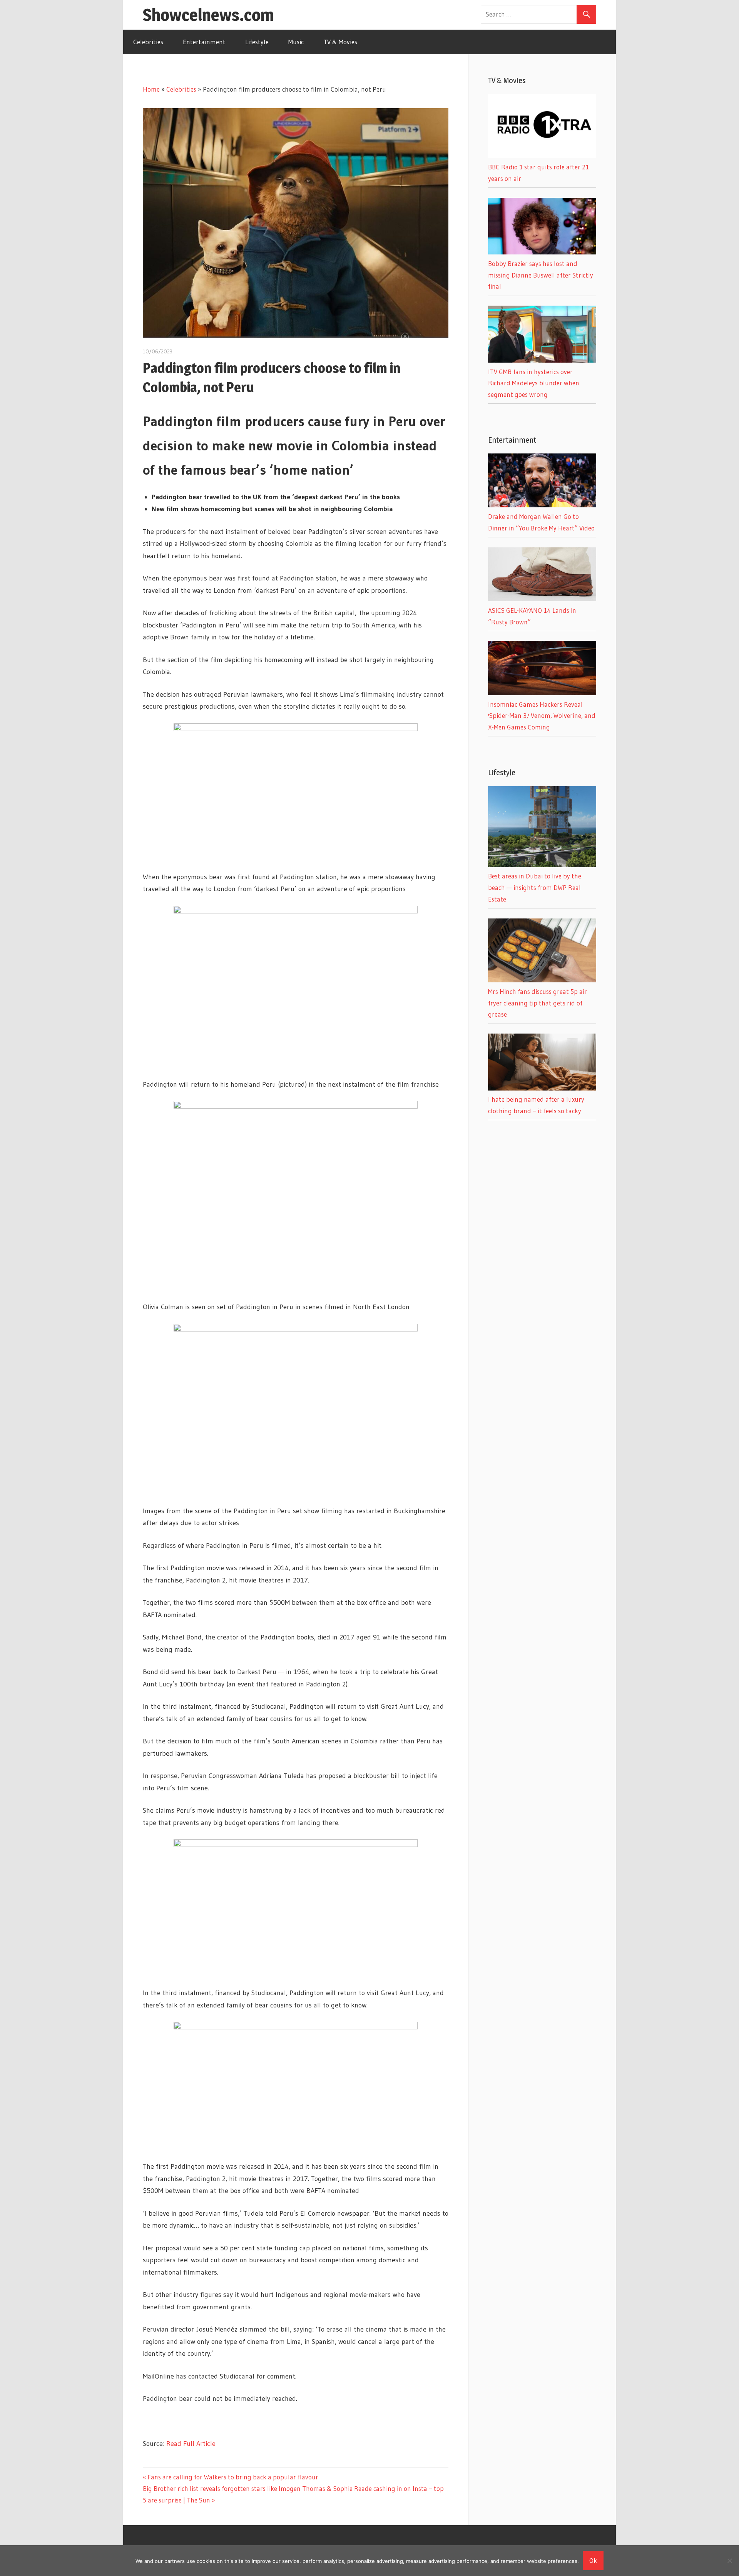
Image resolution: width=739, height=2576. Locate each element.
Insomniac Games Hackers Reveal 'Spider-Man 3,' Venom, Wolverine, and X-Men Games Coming (542, 716)
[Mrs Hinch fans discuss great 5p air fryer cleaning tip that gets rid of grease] (542, 980)
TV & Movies (340, 42)
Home (151, 89)
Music (296, 42)
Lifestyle (257, 42)
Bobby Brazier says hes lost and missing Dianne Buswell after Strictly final (541, 275)
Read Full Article (191, 2444)
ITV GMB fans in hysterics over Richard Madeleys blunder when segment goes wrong (534, 383)
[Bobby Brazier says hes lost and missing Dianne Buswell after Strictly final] (542, 252)
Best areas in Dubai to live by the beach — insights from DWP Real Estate (535, 887)
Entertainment (204, 42)
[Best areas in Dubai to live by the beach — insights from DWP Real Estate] (542, 865)
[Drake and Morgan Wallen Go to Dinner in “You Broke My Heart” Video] (542, 505)
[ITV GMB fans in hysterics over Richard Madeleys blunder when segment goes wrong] (542, 360)
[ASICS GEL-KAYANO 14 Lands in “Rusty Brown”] (542, 599)
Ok (593, 2560)
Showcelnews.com (208, 15)
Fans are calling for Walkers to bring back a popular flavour (233, 2477)
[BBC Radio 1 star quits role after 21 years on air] (542, 155)
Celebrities (148, 42)
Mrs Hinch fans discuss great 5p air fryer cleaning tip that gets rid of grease (538, 1003)
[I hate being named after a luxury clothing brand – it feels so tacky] (542, 1088)
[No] (729, 2561)
